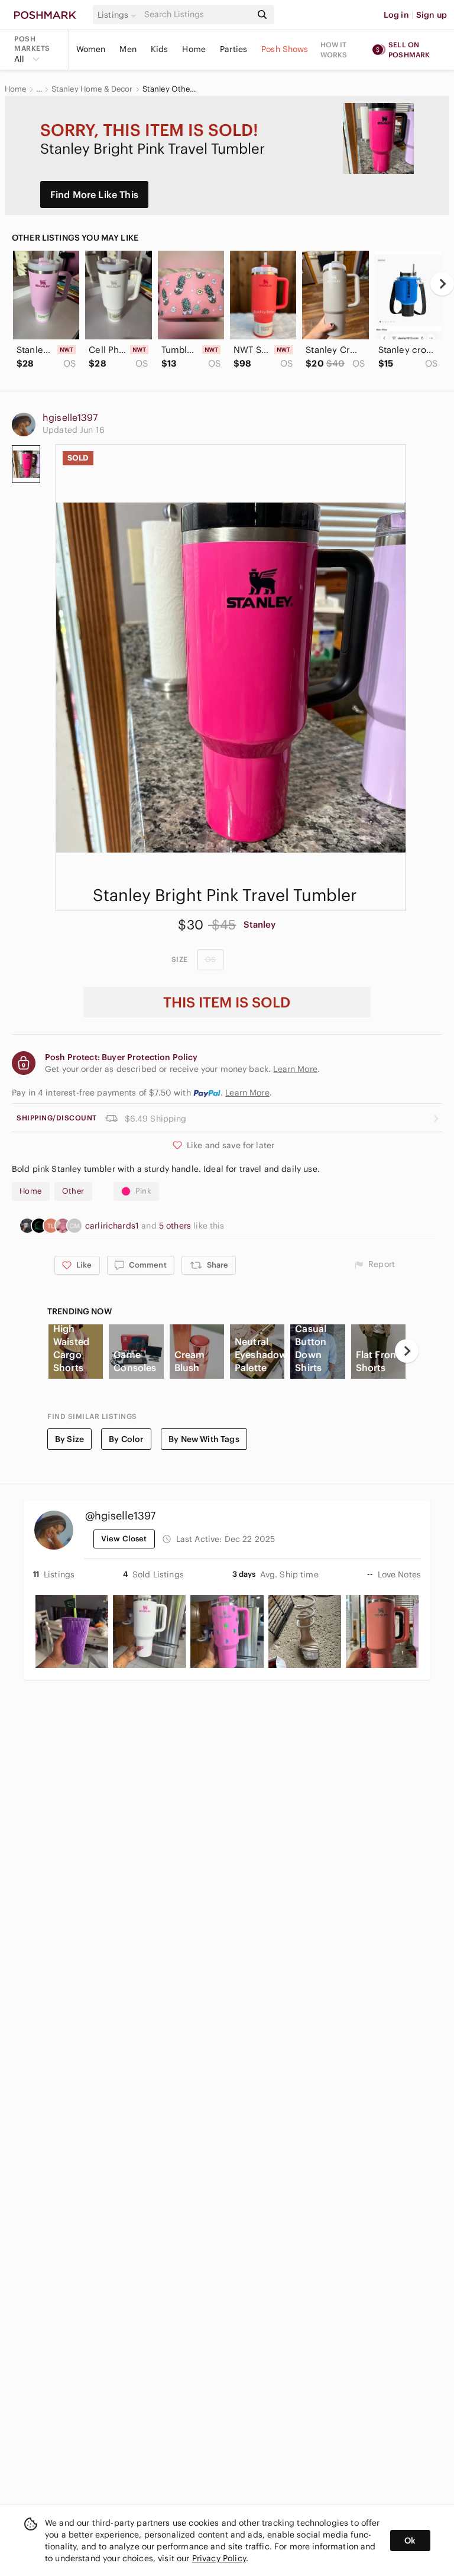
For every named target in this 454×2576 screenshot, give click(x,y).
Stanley (260, 924)
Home (194, 49)
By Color (126, 1439)
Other (73, 1191)
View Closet (124, 1539)
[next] (442, 284)
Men (128, 49)
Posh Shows (285, 49)
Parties (234, 49)
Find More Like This (94, 195)
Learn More (247, 1093)
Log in (396, 15)
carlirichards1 (113, 1226)
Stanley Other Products (170, 89)
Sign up (432, 15)
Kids (160, 49)
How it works (334, 50)
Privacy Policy (219, 2558)
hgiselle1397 (70, 417)
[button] (119, 15)
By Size (69, 1439)
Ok (410, 2541)
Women (91, 49)
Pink (144, 1191)
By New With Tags (204, 1439)
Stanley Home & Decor (92, 89)
